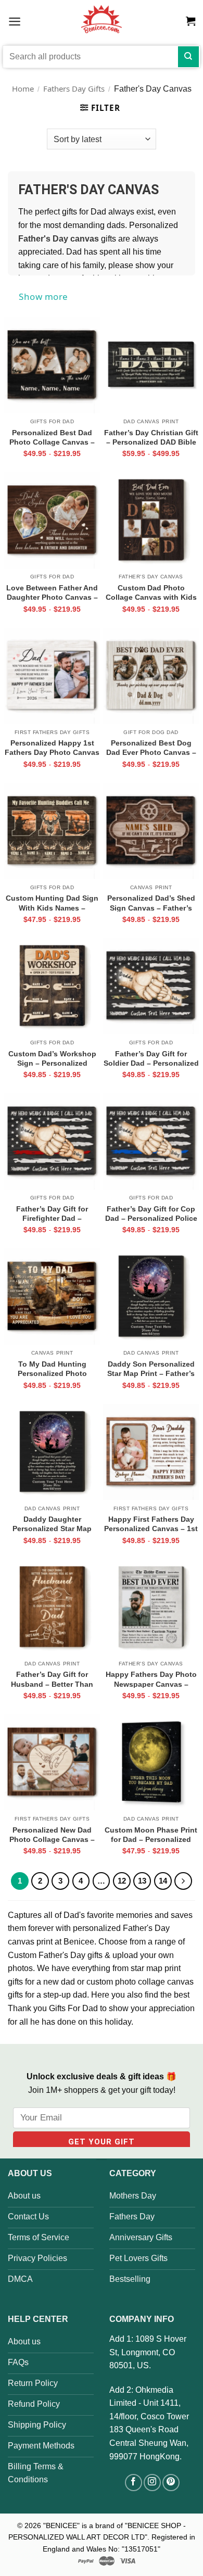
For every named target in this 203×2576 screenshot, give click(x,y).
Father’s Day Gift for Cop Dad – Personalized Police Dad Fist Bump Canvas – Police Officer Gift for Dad (151, 1214)
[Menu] (15, 21)
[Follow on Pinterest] (171, 2483)
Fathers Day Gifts (74, 89)
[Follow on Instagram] (152, 2483)
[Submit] (188, 57)
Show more (43, 296)
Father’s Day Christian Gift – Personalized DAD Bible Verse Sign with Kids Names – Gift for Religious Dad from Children (151, 437)
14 (163, 1881)
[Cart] (191, 21)
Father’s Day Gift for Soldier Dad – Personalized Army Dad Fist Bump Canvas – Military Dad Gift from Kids (151, 1058)
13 (142, 1881)
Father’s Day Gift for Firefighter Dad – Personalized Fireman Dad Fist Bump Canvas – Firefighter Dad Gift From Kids (52, 1214)
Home (23, 89)
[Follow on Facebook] (134, 2483)
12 (122, 1881)
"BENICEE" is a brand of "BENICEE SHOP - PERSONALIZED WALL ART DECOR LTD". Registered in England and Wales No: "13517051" (102, 2537)
